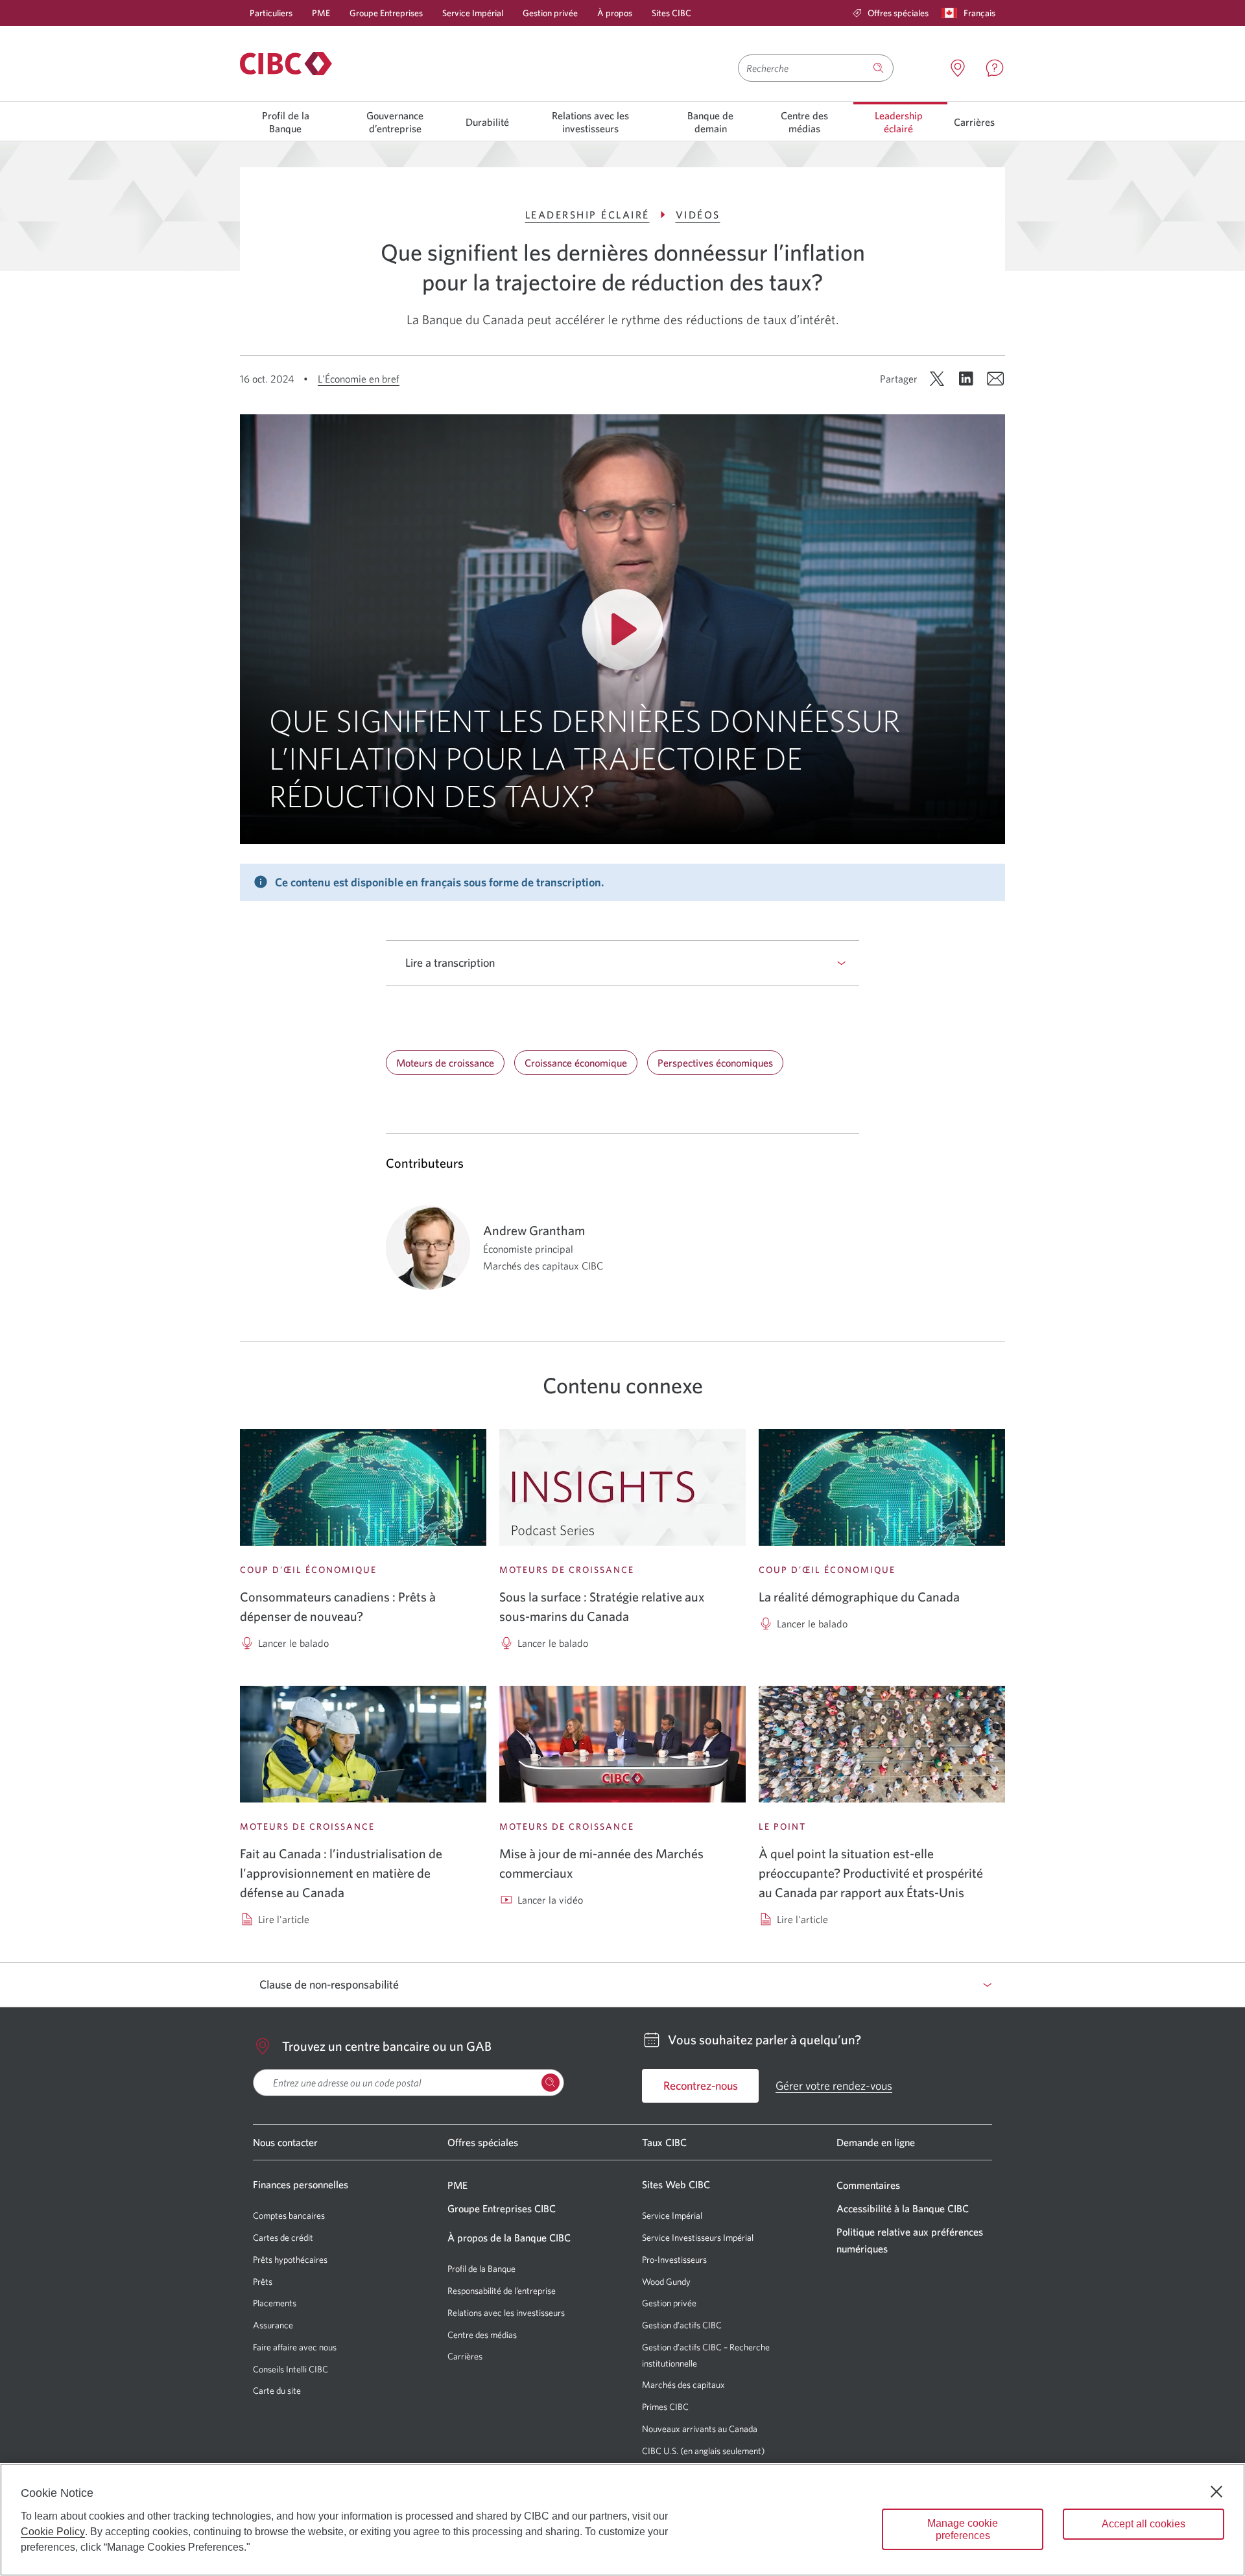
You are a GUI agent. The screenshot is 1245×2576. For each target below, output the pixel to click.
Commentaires (868, 2185)
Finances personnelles (301, 2184)
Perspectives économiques (715, 1063)
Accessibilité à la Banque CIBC (903, 2208)
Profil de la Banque (286, 122)
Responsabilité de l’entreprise (502, 2291)
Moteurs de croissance (445, 1063)
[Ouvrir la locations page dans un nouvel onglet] (958, 68)
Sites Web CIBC (676, 2184)
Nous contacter (285, 2142)
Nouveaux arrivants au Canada (700, 2429)
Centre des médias (804, 122)
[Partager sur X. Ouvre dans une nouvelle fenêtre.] (937, 379)
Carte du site (277, 2391)
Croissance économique (576, 1063)
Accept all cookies (1144, 2524)
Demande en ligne (876, 2142)
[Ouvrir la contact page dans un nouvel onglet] (995, 68)
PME (321, 13)
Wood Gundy (666, 2282)
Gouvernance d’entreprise (395, 122)
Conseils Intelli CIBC (290, 2369)
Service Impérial (473, 13)
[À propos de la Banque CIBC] (286, 64)
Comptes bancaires (289, 2216)
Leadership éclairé (899, 122)
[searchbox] (409, 2083)
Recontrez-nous (701, 2086)
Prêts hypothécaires (290, 2260)
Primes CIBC (665, 2407)
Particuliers (271, 13)
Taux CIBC (664, 2142)
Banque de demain (710, 122)
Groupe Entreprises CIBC (502, 2208)
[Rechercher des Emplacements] (551, 2083)
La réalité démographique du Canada (859, 1597)
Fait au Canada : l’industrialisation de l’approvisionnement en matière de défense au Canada (341, 1873)
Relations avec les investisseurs (590, 122)
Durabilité (487, 122)
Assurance (273, 2325)
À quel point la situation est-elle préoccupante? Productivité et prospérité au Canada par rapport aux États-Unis (871, 1873)
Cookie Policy (53, 2532)
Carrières (974, 122)
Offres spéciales (483, 2142)
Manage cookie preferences (963, 2529)
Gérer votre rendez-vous (834, 2086)
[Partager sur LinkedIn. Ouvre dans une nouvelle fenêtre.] (966, 379)
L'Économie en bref (359, 379)
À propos (615, 13)
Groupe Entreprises (386, 13)
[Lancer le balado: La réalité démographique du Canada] (882, 1487)
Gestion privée (550, 13)
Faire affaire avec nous (295, 2347)
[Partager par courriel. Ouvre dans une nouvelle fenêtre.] (995, 379)
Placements (275, 2303)
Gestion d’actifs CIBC (682, 2325)
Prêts (263, 2282)
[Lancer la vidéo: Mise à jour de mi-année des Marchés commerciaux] (622, 1744)
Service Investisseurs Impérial (698, 2238)
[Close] (1216, 2492)
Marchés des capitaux (683, 2385)
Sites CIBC (671, 13)
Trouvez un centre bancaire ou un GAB (387, 2046)
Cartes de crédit (283, 2238)
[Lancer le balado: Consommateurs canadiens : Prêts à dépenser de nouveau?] (363, 1487)
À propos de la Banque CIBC (509, 2238)
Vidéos (698, 215)
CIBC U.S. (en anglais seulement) (703, 2451)
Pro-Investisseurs (674, 2260)
